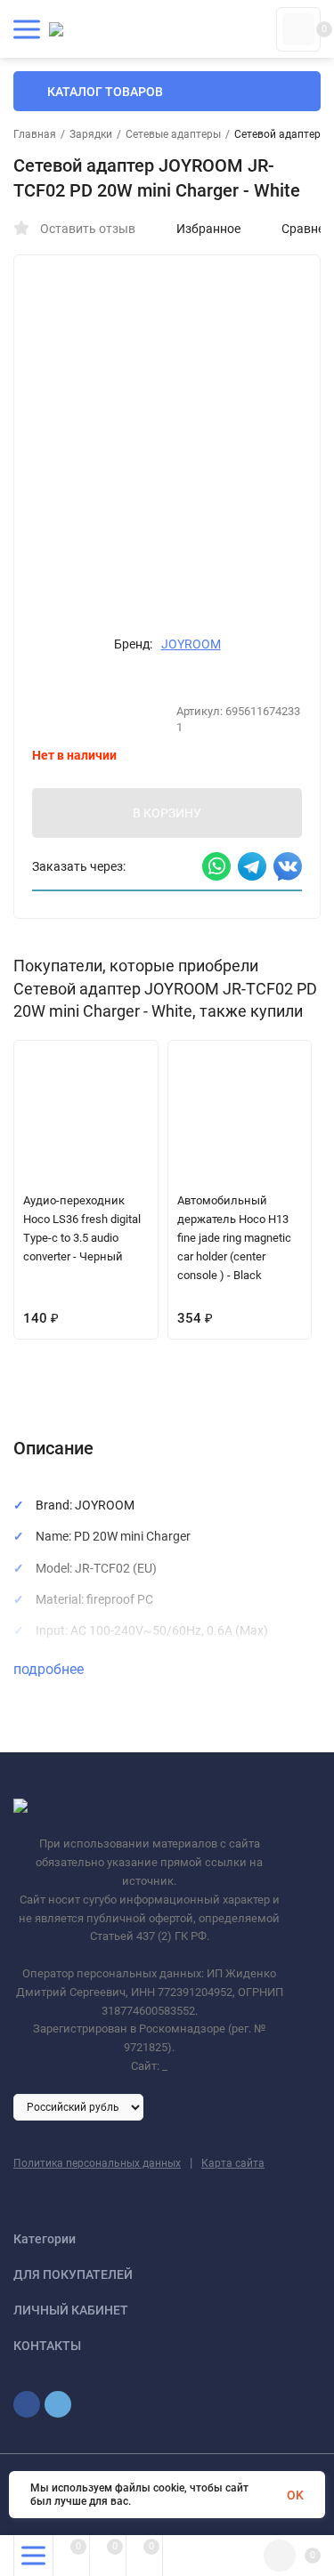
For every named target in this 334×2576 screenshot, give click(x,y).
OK (295, 2495)
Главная (35, 134)
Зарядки (91, 134)
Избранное (208, 229)
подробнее (50, 1669)
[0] (298, 29)
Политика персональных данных (97, 2163)
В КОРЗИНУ (167, 813)
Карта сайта (233, 2163)
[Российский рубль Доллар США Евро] (78, 2106)
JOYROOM (191, 644)
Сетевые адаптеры (173, 134)
